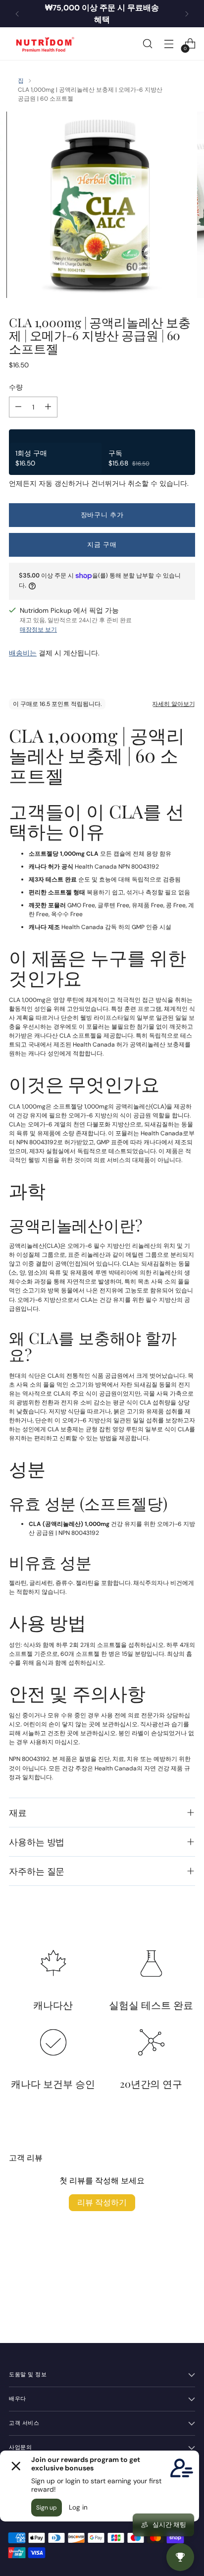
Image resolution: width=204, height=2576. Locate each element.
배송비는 (23, 653)
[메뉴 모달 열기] (169, 44)
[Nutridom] (44, 44)
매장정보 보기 (38, 630)
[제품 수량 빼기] (18, 407)
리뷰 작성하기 (102, 2202)
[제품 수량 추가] (48, 407)
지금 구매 (102, 545)
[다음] (187, 14)
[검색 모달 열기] (147, 44)
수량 (16, 387)
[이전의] (17, 14)
